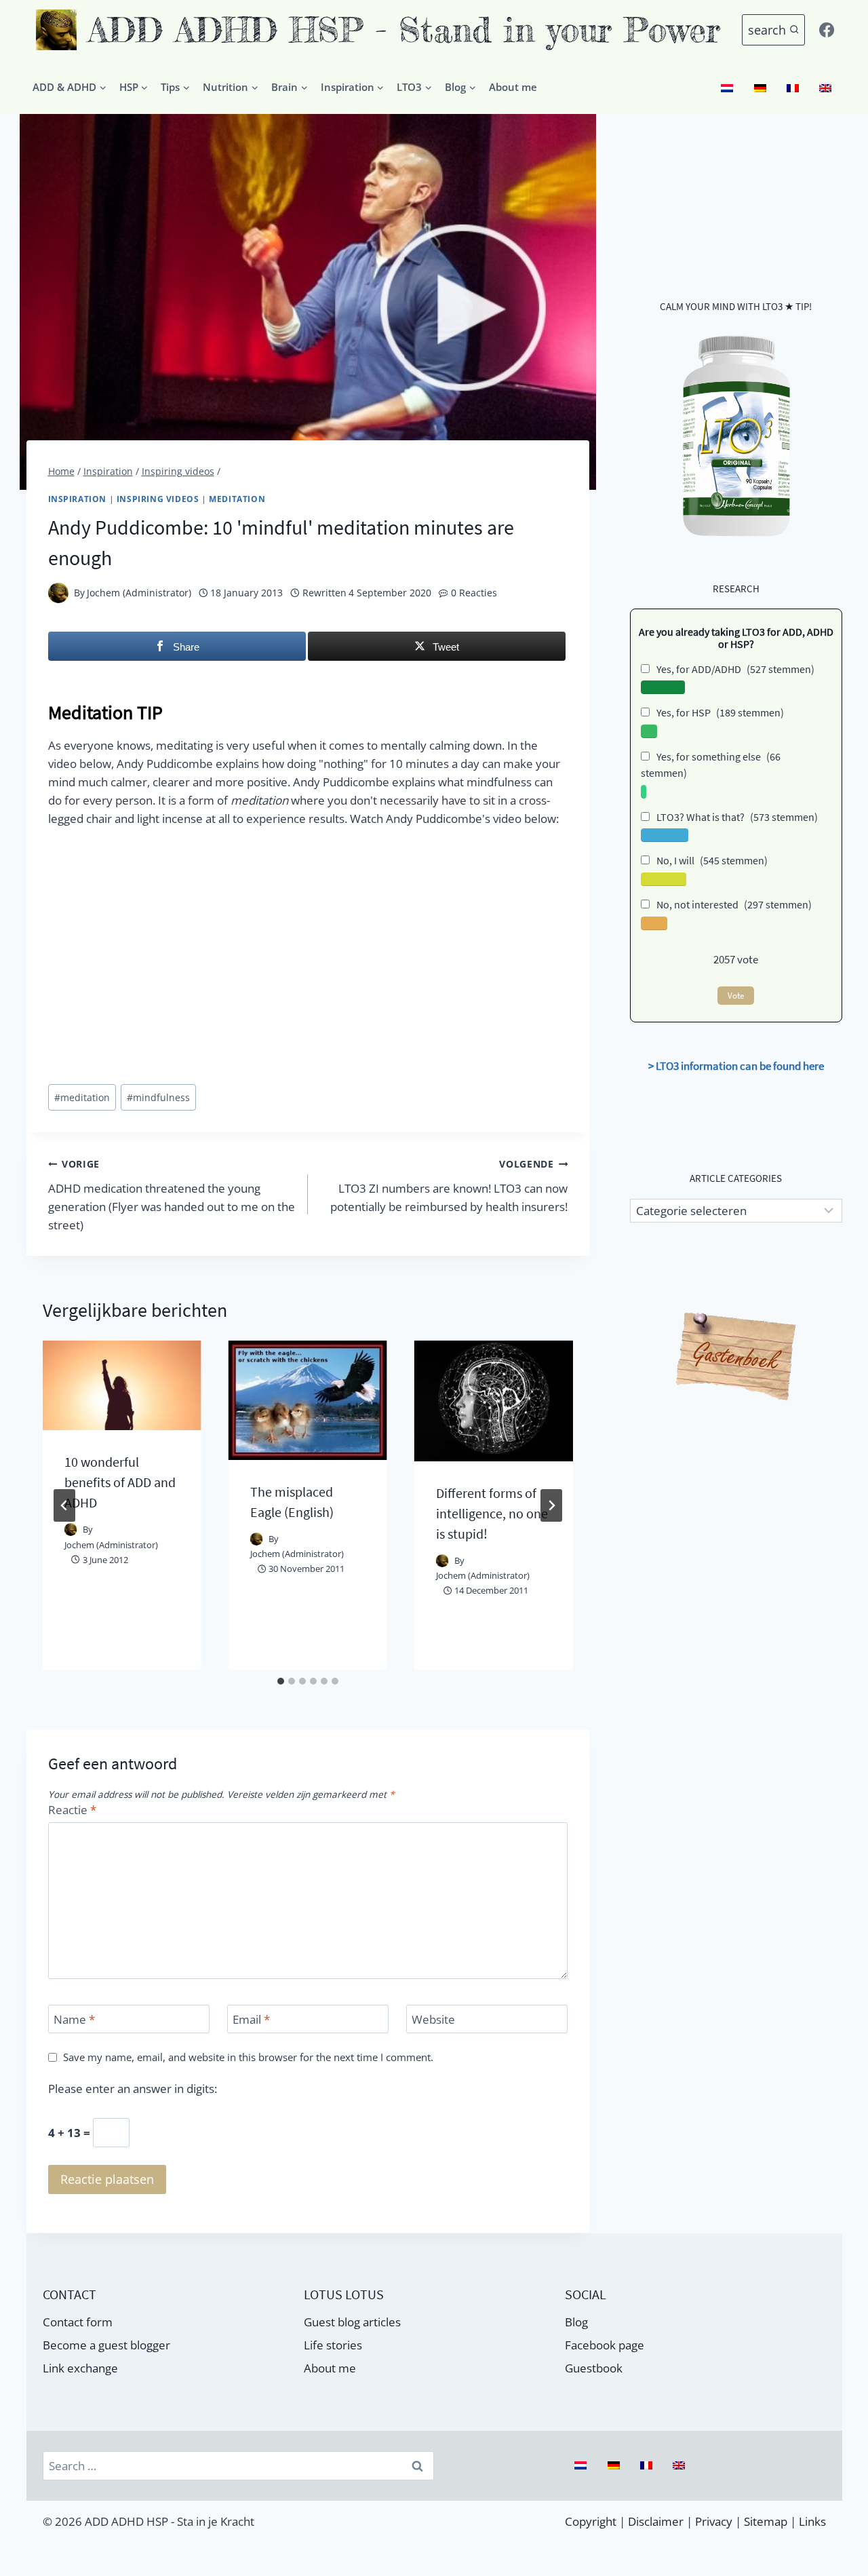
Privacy (714, 2521)
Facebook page (605, 2345)
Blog (576, 2322)
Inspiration (78, 499)
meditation (82, 1097)
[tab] (281, 1681)
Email (251, 2020)
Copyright (591, 2521)
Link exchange (80, 2368)
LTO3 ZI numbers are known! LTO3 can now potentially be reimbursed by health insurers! (449, 1186)
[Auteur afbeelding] (58, 593)
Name (74, 2020)
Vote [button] (736, 996)
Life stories (333, 2345)
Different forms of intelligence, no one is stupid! (492, 1513)
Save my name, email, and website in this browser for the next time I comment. (248, 2057)
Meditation (237, 499)
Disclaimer (656, 2521)
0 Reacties (474, 593)
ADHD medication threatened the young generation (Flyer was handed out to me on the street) (172, 1195)
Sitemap (766, 2521)
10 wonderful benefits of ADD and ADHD (120, 1482)
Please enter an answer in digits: (133, 2089)
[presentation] (122, 1385)
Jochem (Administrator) (139, 593)
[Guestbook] (736, 1358)
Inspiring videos (158, 499)
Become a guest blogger (106, 2345)
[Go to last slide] (64, 1505)
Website (433, 2020)
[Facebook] (827, 30)
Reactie (72, 1810)
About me (513, 87)
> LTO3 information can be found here (736, 1066)
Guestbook (594, 2368)
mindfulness (158, 1097)
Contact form (78, 2322)
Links (812, 2521)
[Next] (551, 1505)
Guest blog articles (352, 2322)
